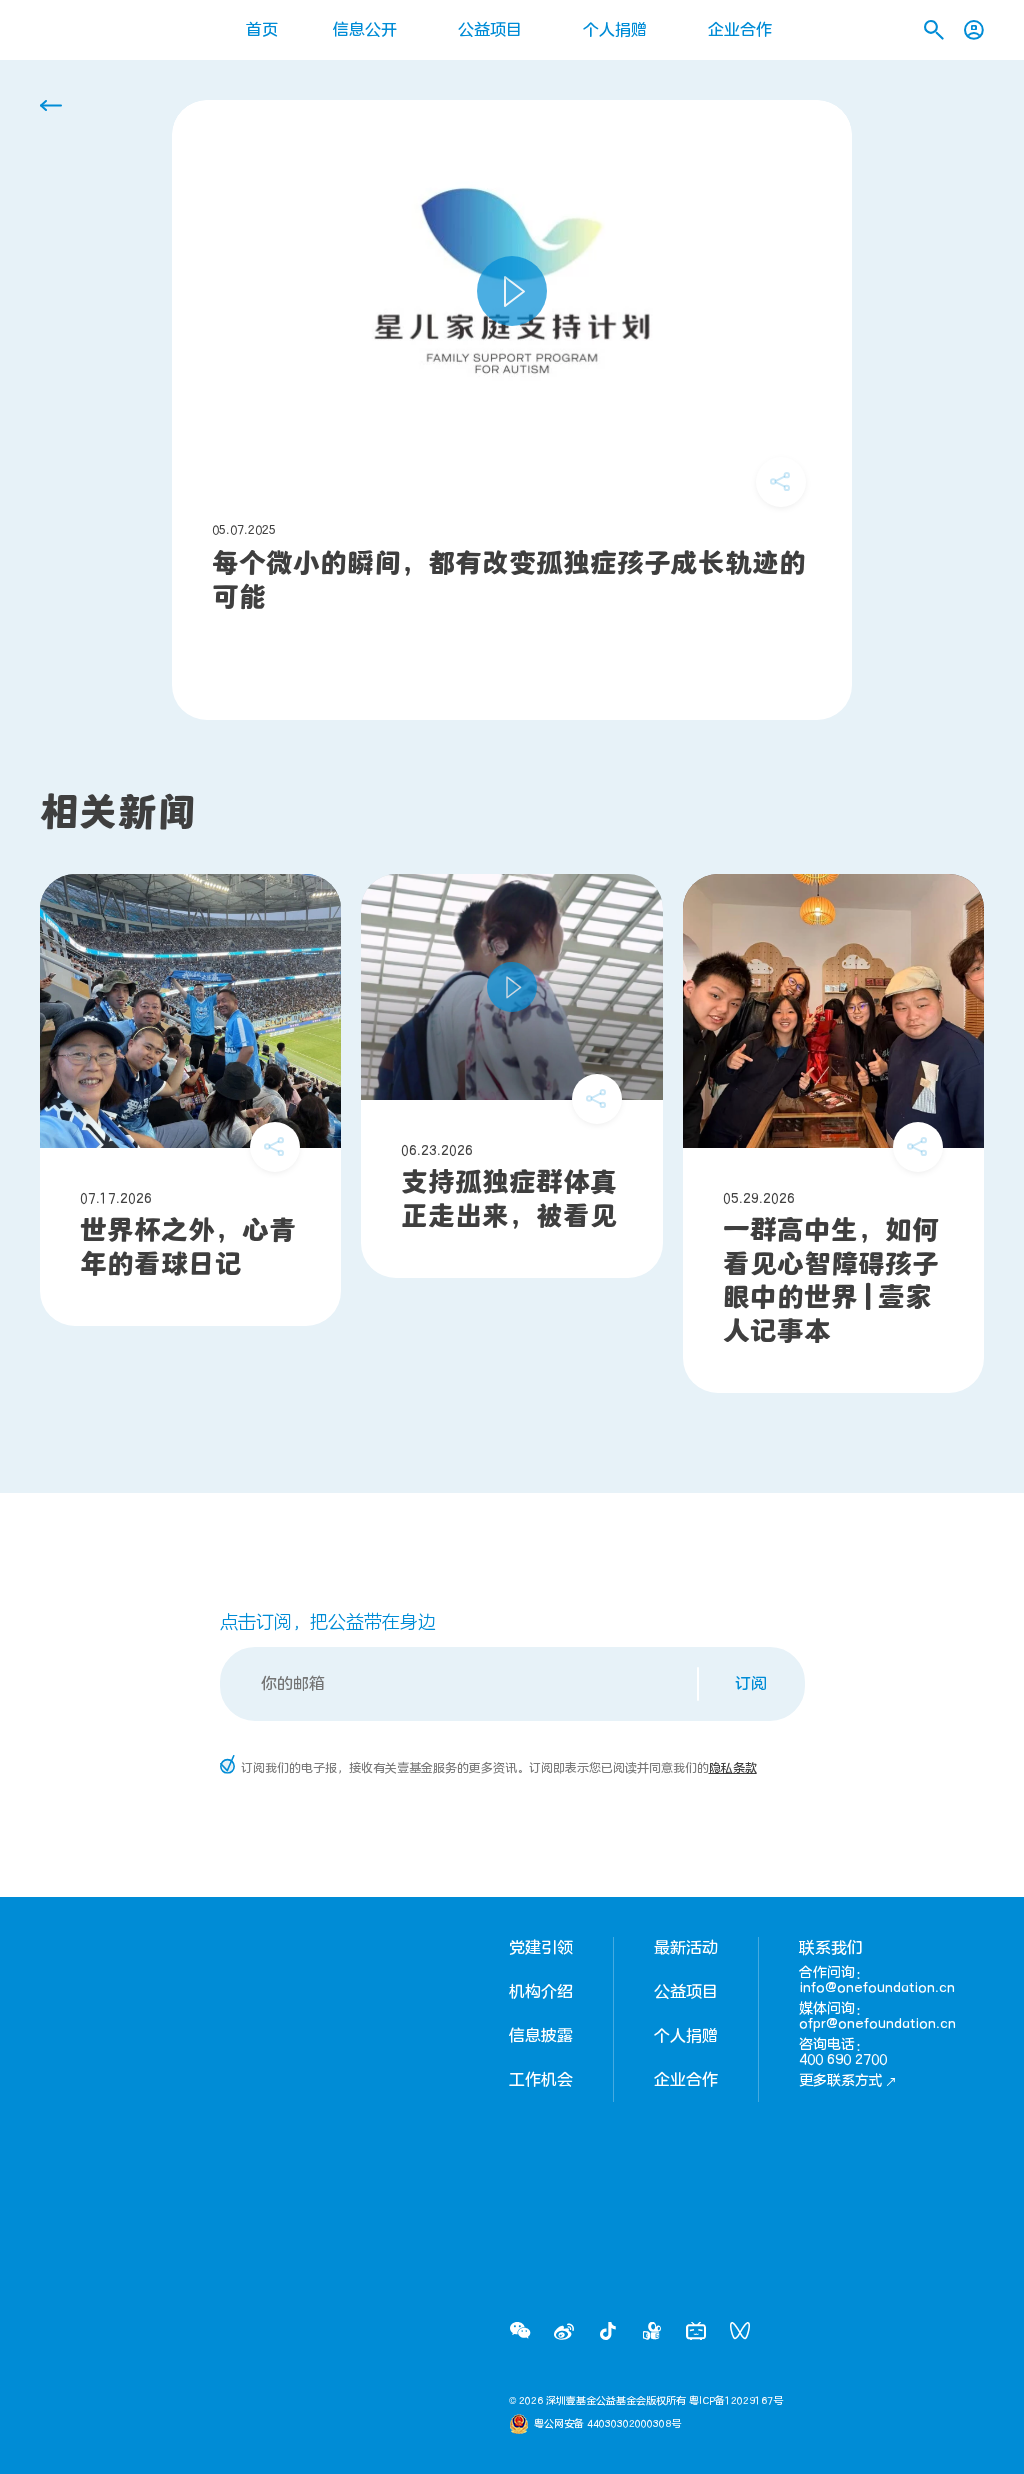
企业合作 (740, 30)
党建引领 (541, 1948)
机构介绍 (541, 1992)
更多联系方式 (841, 2080)
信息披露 (541, 2036)
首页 (262, 30)
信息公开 (365, 30)
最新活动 (686, 1948)
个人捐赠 (615, 30)
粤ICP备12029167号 (736, 2401)
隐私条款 (733, 1768)
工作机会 (541, 2080)
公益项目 (490, 30)
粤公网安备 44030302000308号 (607, 2424)
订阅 (751, 1684)
